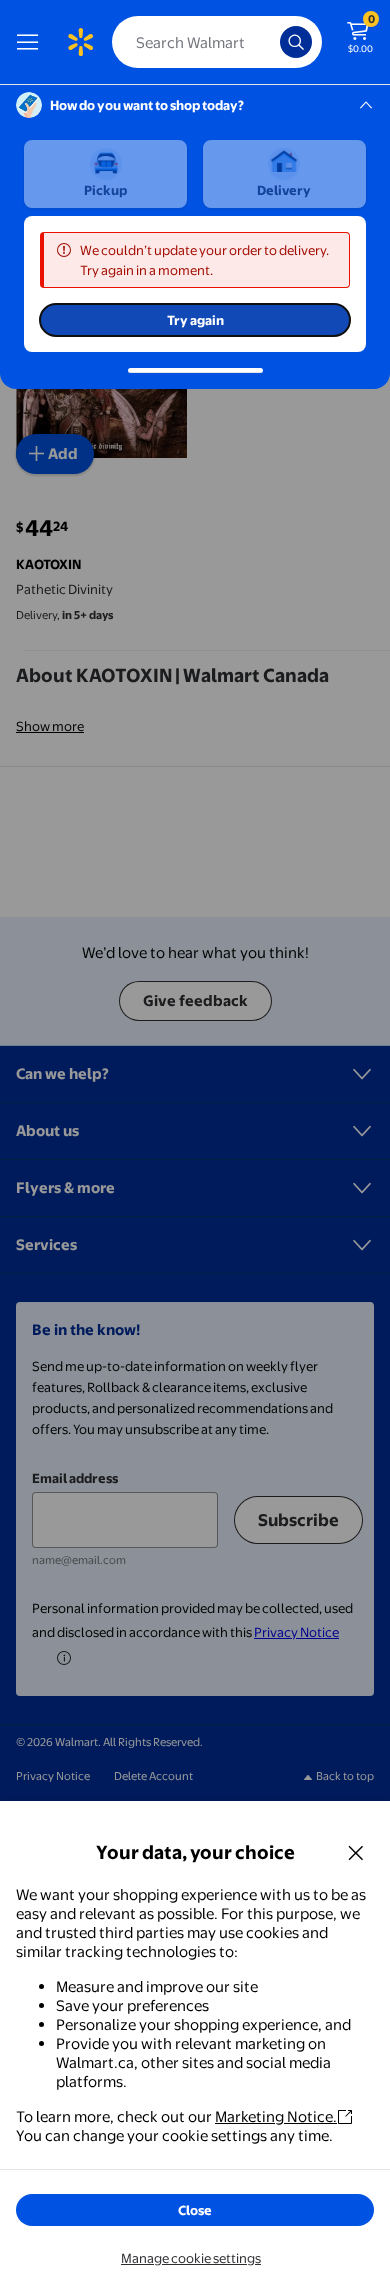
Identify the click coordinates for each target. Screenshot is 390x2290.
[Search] (296, 42)
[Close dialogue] (356, 1852)
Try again (195, 320)
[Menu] (32, 42)
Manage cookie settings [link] (191, 2258)
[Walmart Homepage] (80, 42)
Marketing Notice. (276, 2116)
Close (195, 2210)
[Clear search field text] (270, 42)
